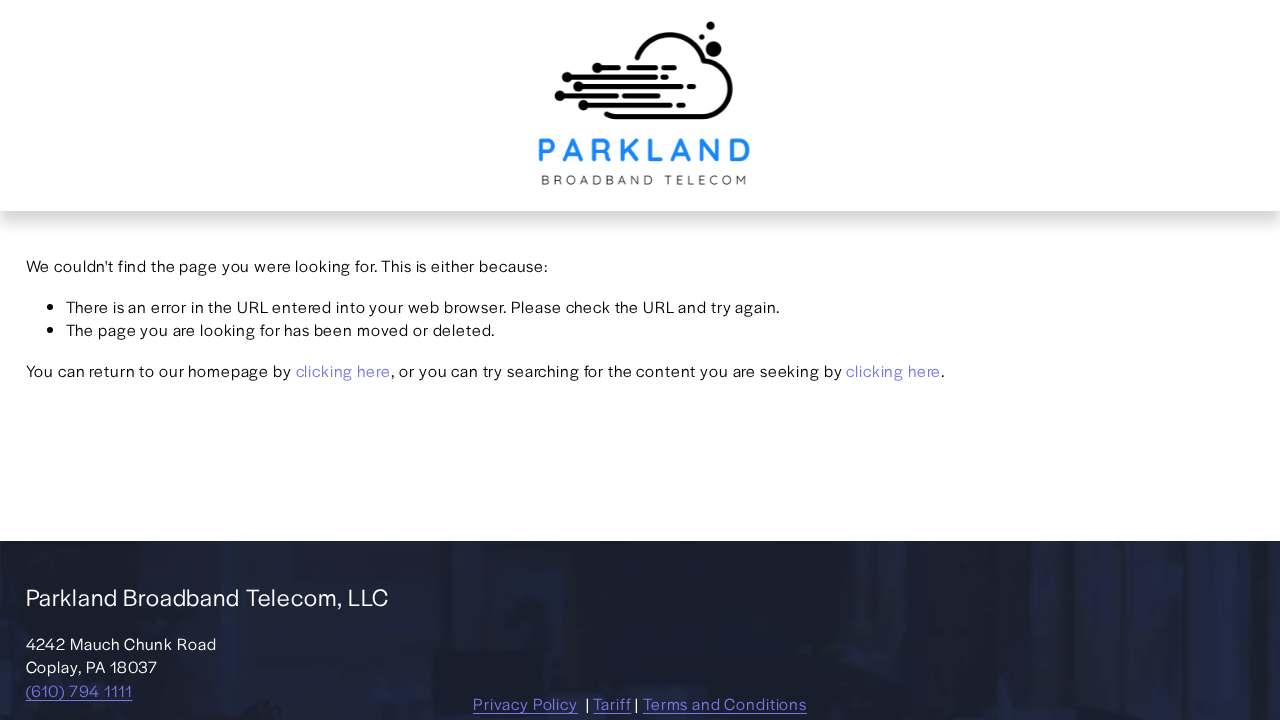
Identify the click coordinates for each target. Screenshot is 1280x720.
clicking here (343, 370)
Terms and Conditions (725, 703)
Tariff (612, 703)
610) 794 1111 (81, 690)
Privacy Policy (525, 703)
